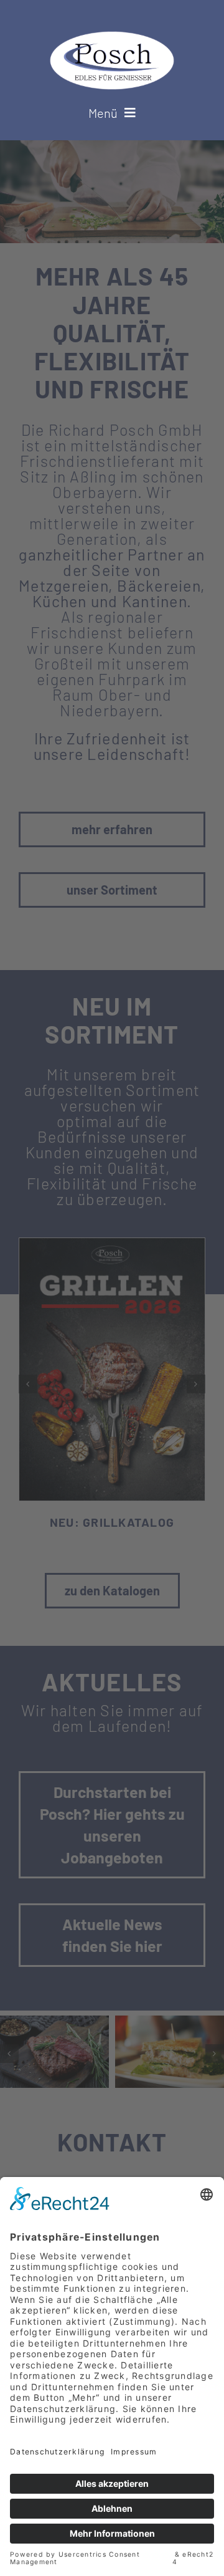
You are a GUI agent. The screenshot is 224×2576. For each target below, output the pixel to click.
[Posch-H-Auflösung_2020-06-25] (112, 39)
